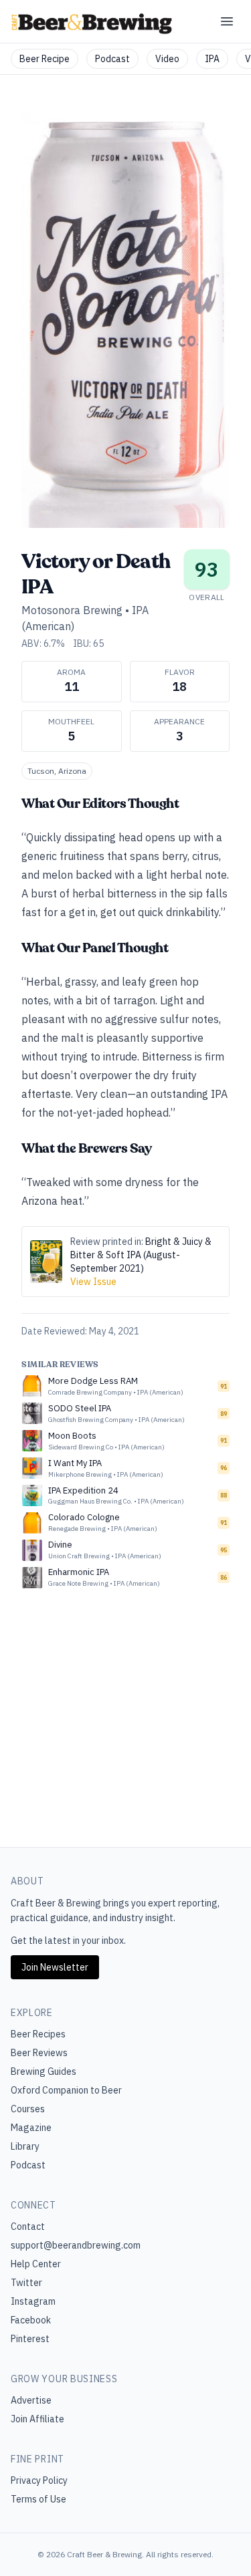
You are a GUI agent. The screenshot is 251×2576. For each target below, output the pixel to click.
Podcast (112, 59)
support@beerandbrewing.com (76, 2245)
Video (167, 59)
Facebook (31, 2320)
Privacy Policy (39, 2480)
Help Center (36, 2264)
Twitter (26, 2283)
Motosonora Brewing (72, 610)
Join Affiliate (37, 2419)
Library (25, 2146)
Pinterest (30, 2339)
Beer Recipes (38, 2034)
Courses (28, 2109)
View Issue (93, 1282)
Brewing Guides (44, 2071)
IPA (212, 59)
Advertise (31, 2400)
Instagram (33, 2301)
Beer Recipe (45, 59)
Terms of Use (38, 2499)
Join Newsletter (55, 1967)
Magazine (31, 2128)
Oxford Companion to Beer (66, 2090)
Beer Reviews (39, 2053)
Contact (28, 2227)
